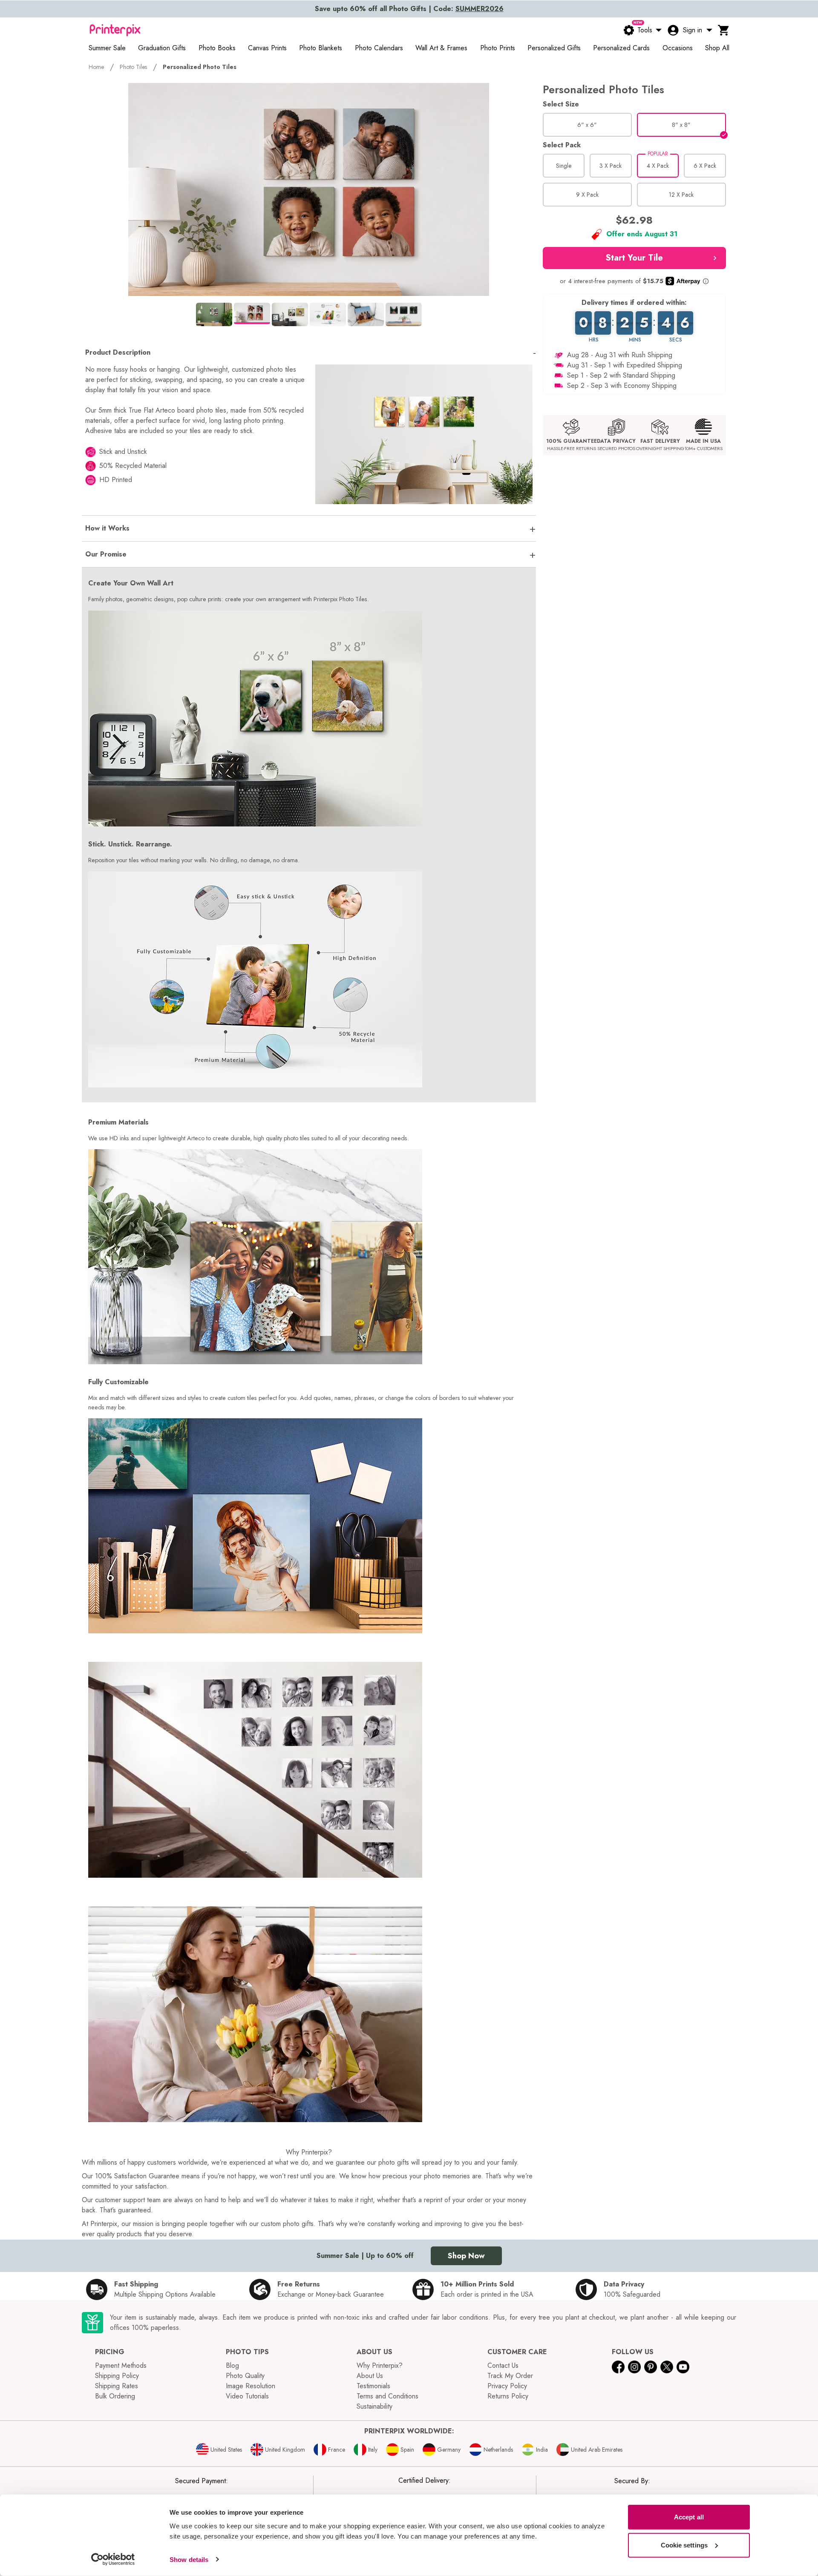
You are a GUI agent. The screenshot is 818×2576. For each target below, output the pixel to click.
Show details (189, 2559)
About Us (370, 2376)
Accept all (689, 2517)
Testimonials (373, 2386)
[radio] (587, 125)
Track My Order (510, 2376)
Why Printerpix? (380, 2365)
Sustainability (374, 2406)
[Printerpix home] (115, 30)
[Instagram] (634, 2367)
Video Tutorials (247, 2396)
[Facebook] (618, 2367)
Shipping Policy (117, 2376)
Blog (232, 2365)
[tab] (214, 314)
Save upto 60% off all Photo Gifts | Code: (409, 9)
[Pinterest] (651, 2367)
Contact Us (503, 2365)
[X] (667, 2367)
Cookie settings (684, 2545)
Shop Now (466, 2256)
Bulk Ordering (115, 2396)
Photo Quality (245, 2376)
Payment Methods (121, 2365)
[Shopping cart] (724, 30)
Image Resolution (251, 2386)
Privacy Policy (507, 2386)
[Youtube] (683, 2367)
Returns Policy (508, 2396)
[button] (634, 258)
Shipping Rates (117, 2386)
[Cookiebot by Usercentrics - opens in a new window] (113, 2559)
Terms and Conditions (387, 2396)
